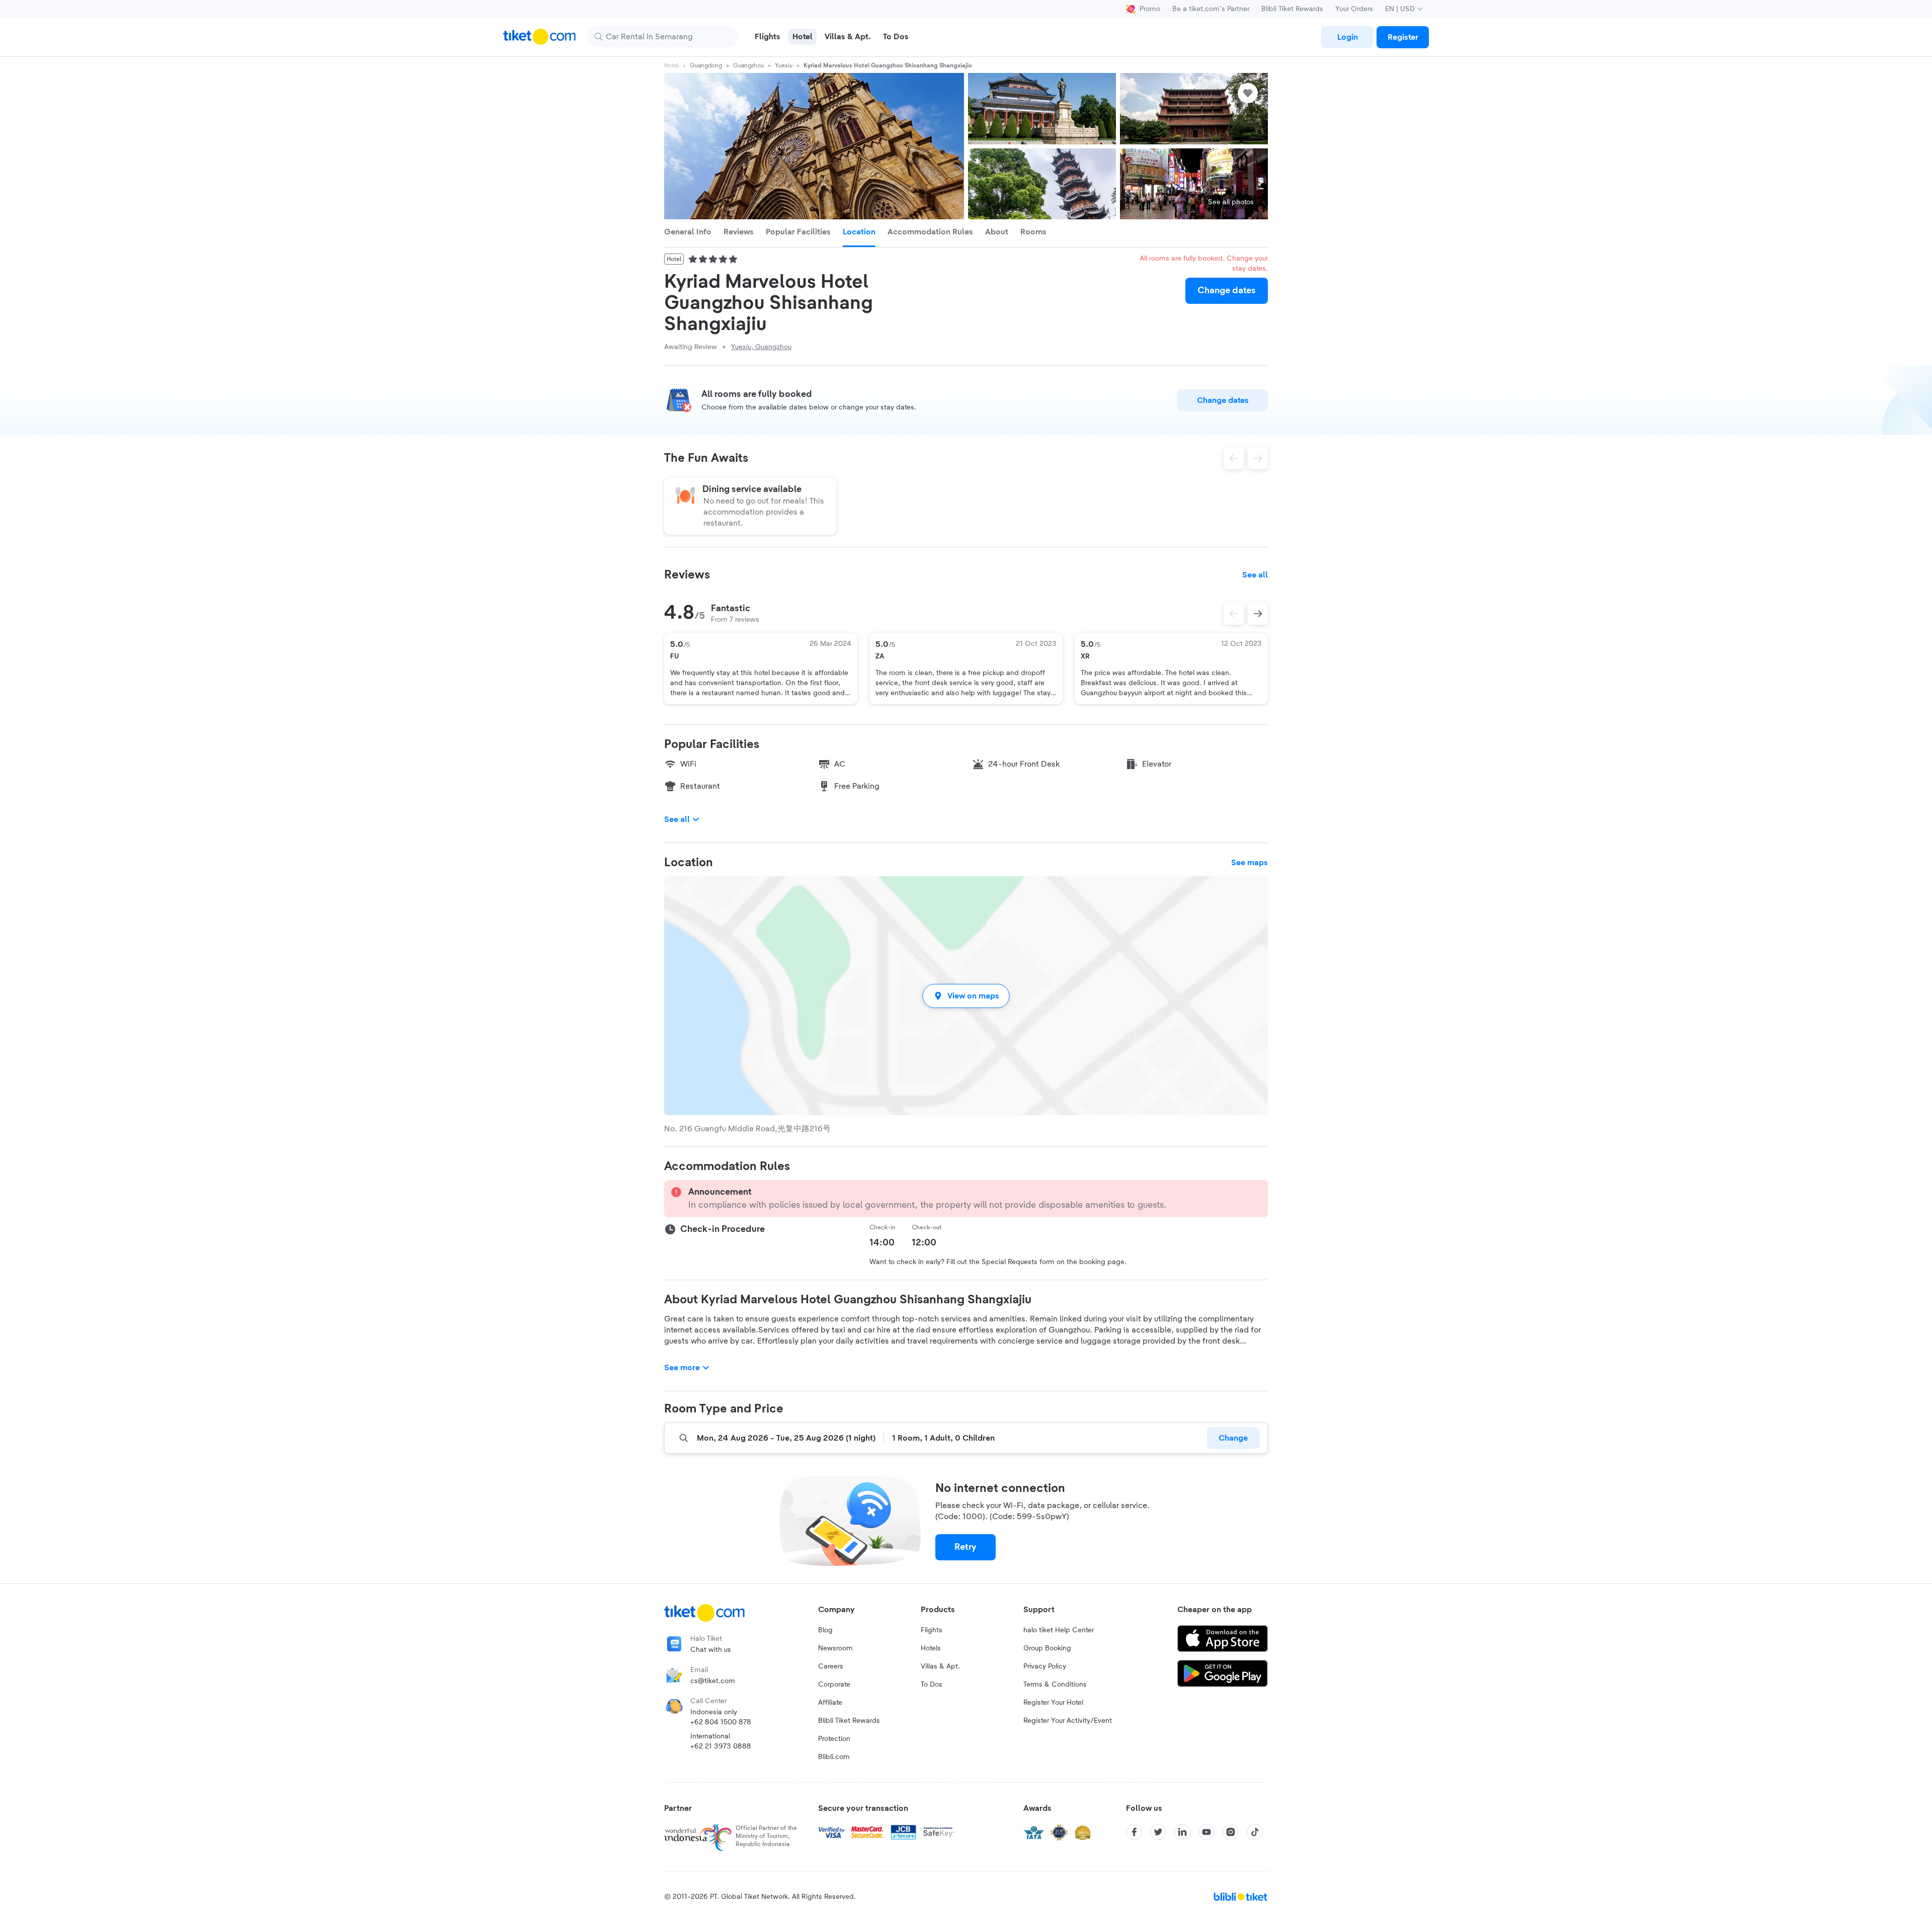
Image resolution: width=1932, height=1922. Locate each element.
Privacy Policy (1045, 1666)
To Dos (932, 1685)
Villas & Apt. (940, 1666)
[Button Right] (1258, 614)
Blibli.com (834, 1757)
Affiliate (830, 1703)
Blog (825, 1630)
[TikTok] (1255, 1832)
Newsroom (835, 1648)
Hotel (671, 65)
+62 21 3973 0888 (721, 1746)
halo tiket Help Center (1059, 1630)
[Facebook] (1134, 1832)
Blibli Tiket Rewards (1292, 9)
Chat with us (711, 1650)
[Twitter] (1158, 1832)
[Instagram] (1231, 1832)
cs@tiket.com (713, 1681)
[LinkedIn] (1182, 1832)
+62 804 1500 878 (721, 1722)
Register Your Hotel (1053, 1703)
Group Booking (1047, 1648)
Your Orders (1354, 9)
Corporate (834, 1685)
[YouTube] (1206, 1832)
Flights (932, 1630)
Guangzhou (748, 65)
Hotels (931, 1648)
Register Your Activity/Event (1068, 1721)
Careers (831, 1666)
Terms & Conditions (1055, 1685)
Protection (834, 1739)
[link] (1347, 37)
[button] (966, 996)
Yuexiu (784, 65)
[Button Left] (1234, 614)
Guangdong (706, 65)
